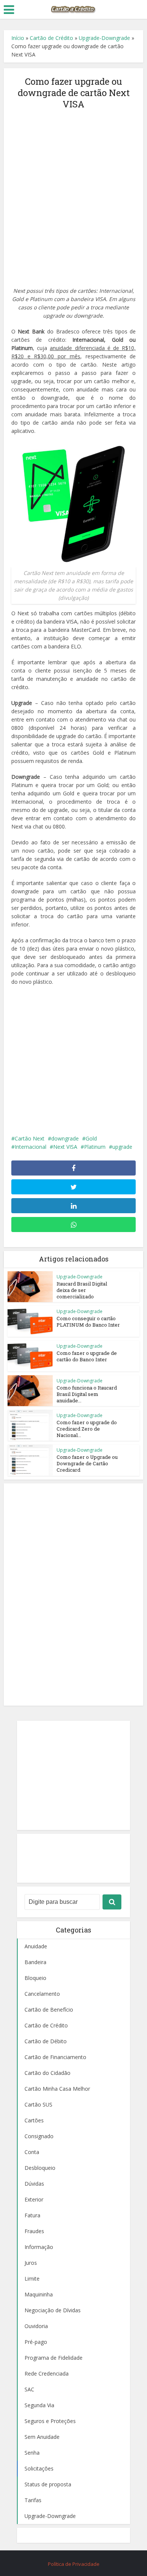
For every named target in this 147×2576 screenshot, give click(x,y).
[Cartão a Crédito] (73, 9)
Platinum (95, 1147)
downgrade (65, 1138)
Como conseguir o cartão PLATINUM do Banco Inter (88, 1322)
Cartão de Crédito (51, 38)
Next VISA (65, 1147)
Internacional (31, 1147)
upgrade (122, 1147)
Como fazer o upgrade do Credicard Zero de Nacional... (87, 1429)
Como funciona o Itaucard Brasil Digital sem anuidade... (87, 1394)
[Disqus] (74, 1593)
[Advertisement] (73, 194)
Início (18, 38)
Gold (91, 1138)
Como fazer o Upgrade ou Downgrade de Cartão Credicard (87, 1463)
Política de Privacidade (74, 2564)
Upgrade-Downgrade (104, 38)
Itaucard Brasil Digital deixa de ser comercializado (82, 1290)
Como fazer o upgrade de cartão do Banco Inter (87, 1356)
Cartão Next (30, 1138)
